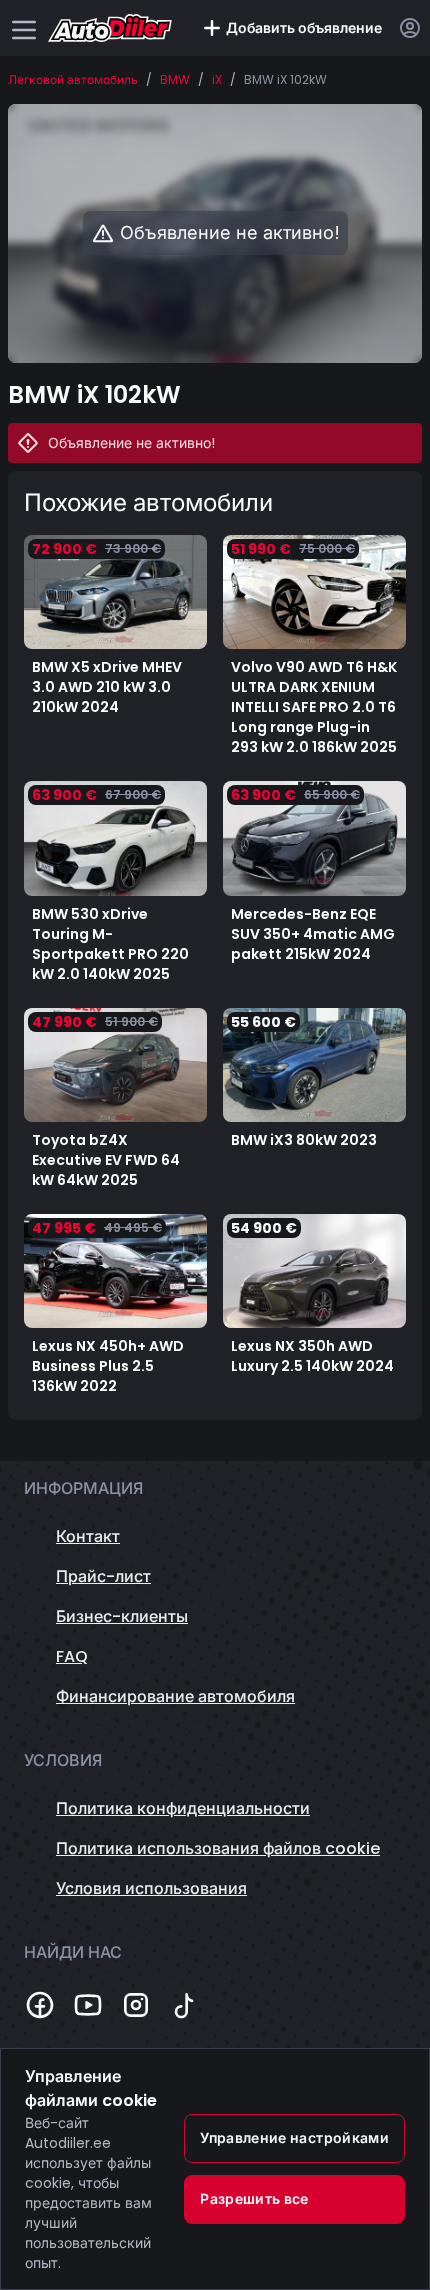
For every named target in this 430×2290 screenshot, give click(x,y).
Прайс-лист (103, 1576)
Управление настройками (294, 2138)
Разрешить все (254, 2199)
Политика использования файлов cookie (218, 1848)
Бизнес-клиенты (122, 1616)
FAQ (72, 1656)
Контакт (88, 1536)
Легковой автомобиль (73, 80)
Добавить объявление (304, 28)
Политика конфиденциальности (183, 1808)
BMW (175, 80)
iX (217, 80)
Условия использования (151, 1888)
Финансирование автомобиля (175, 1696)
